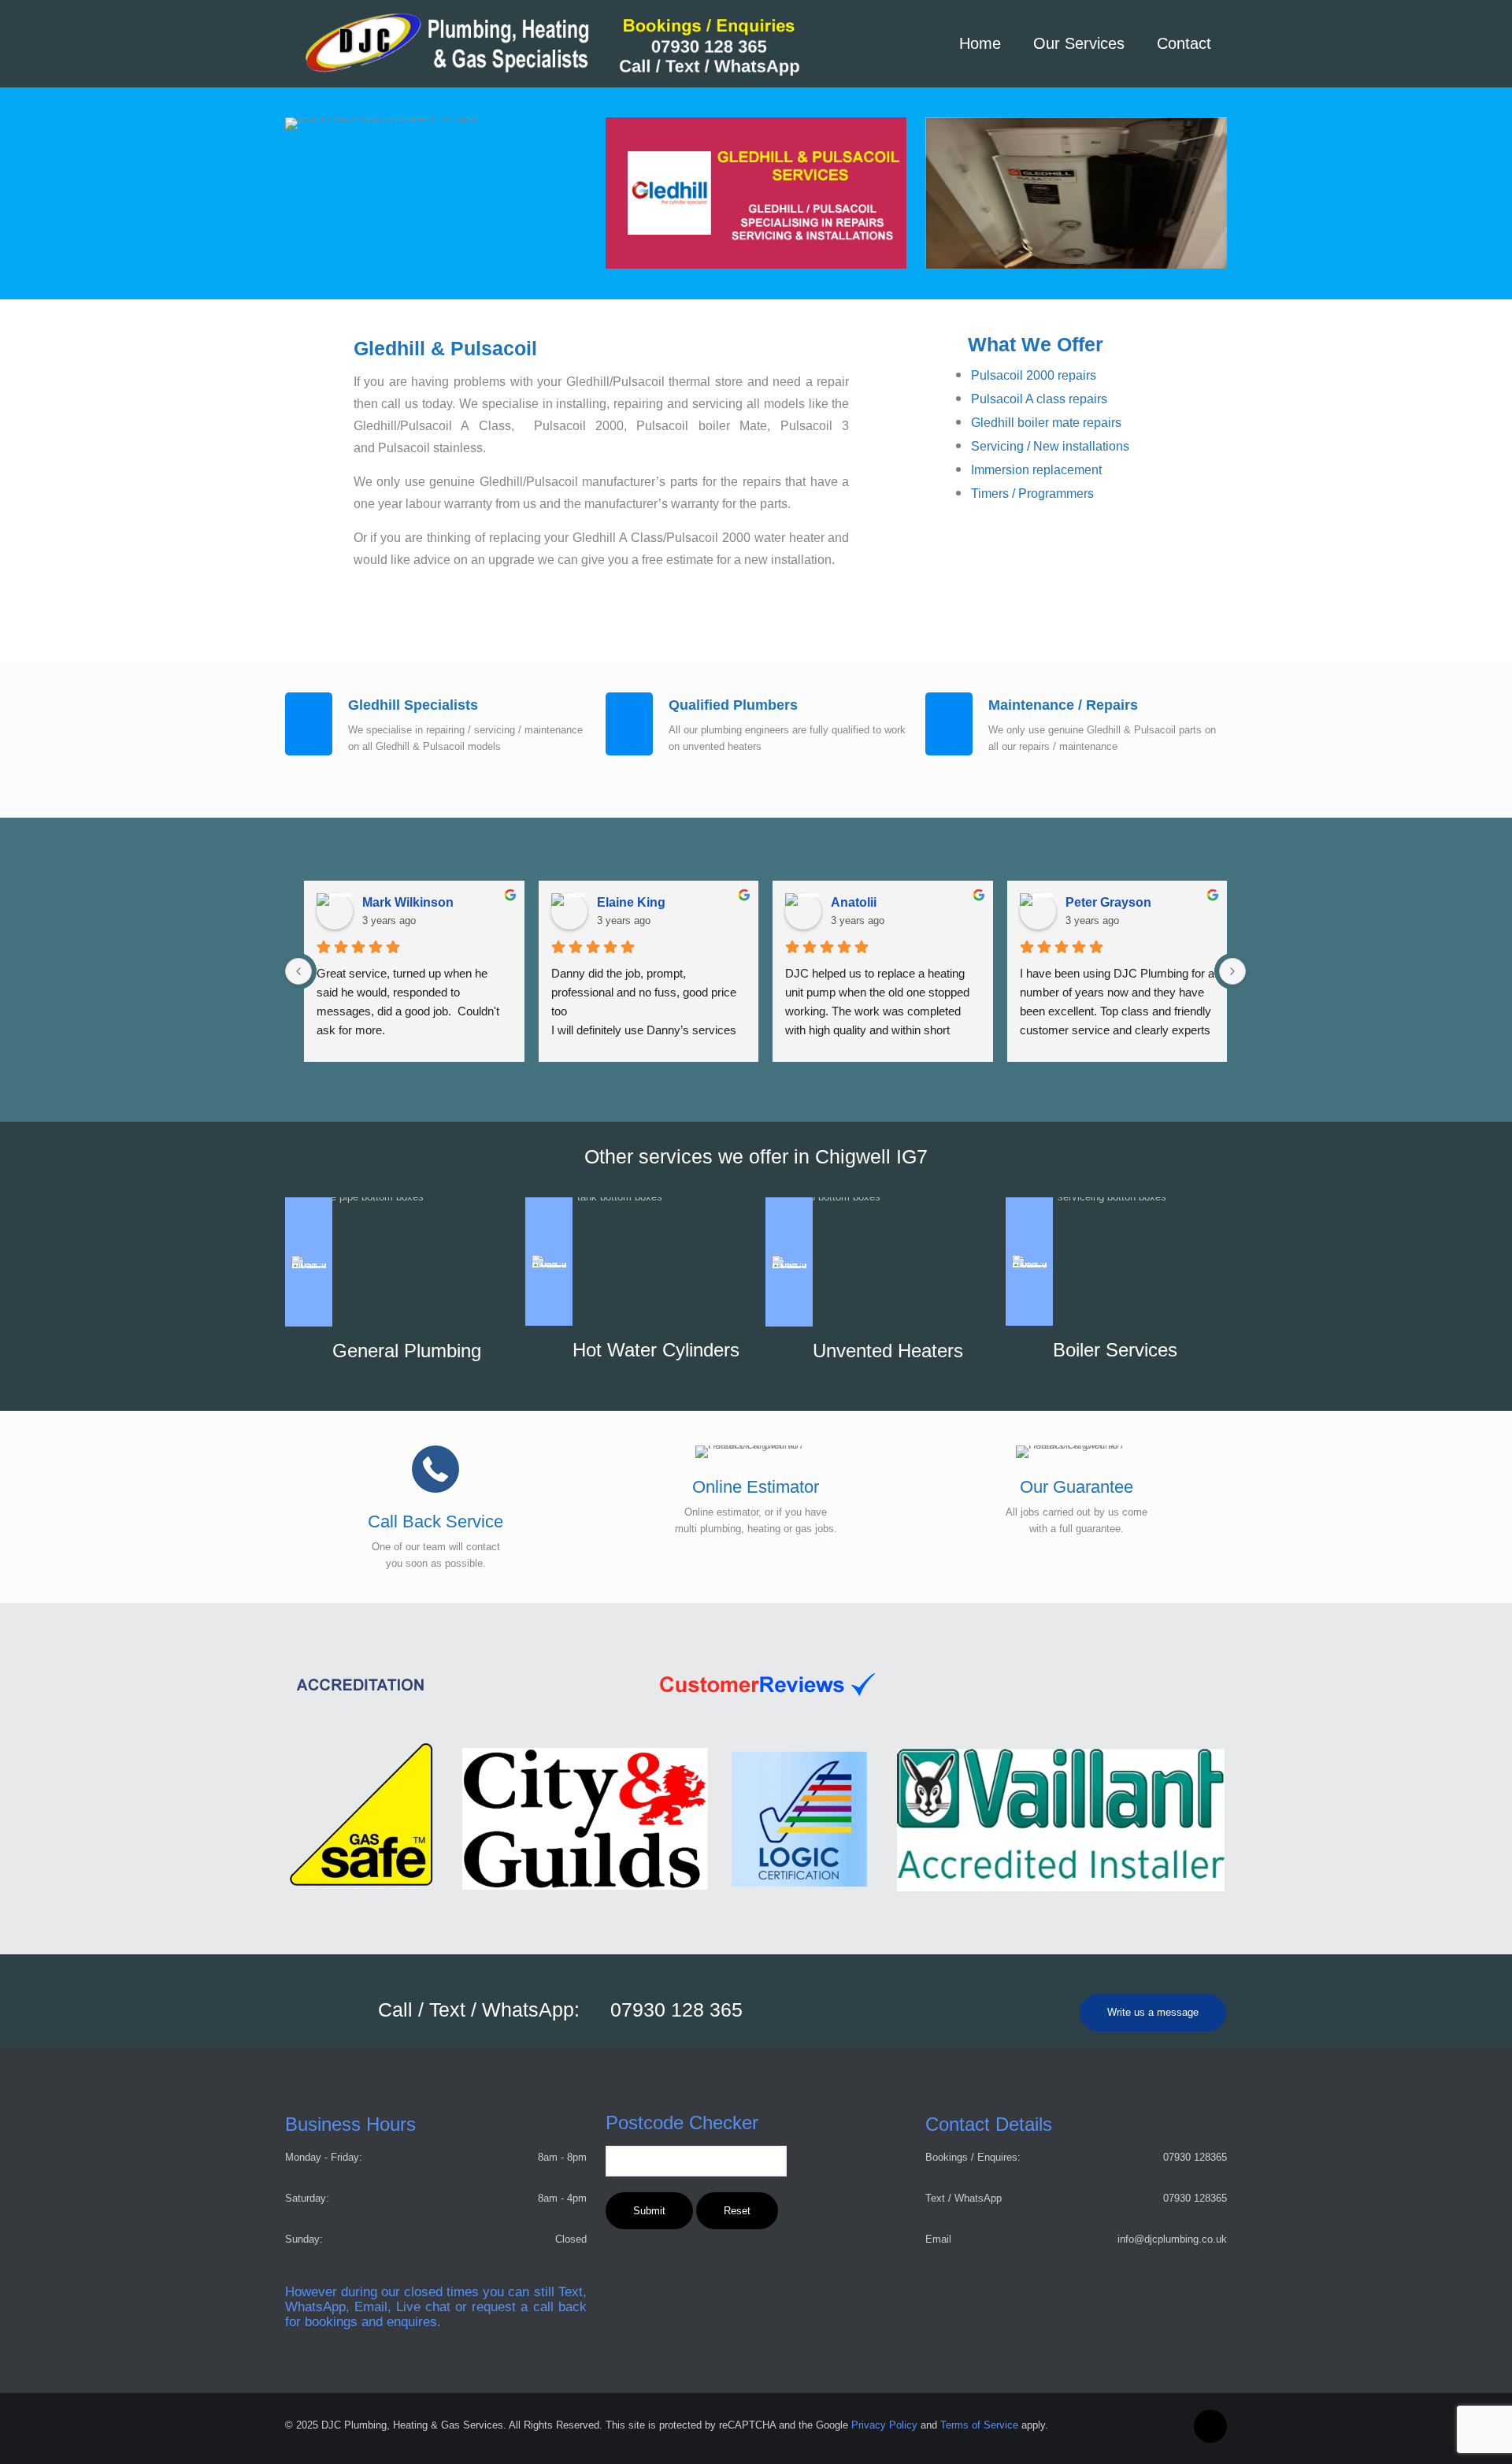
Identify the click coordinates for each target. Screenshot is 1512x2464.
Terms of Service (979, 2425)
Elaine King (631, 902)
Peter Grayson (1108, 902)
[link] (1076, 193)
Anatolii (854, 902)
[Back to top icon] (1210, 2426)
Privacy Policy (884, 2425)
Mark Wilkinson (408, 902)
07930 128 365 (676, 2009)
